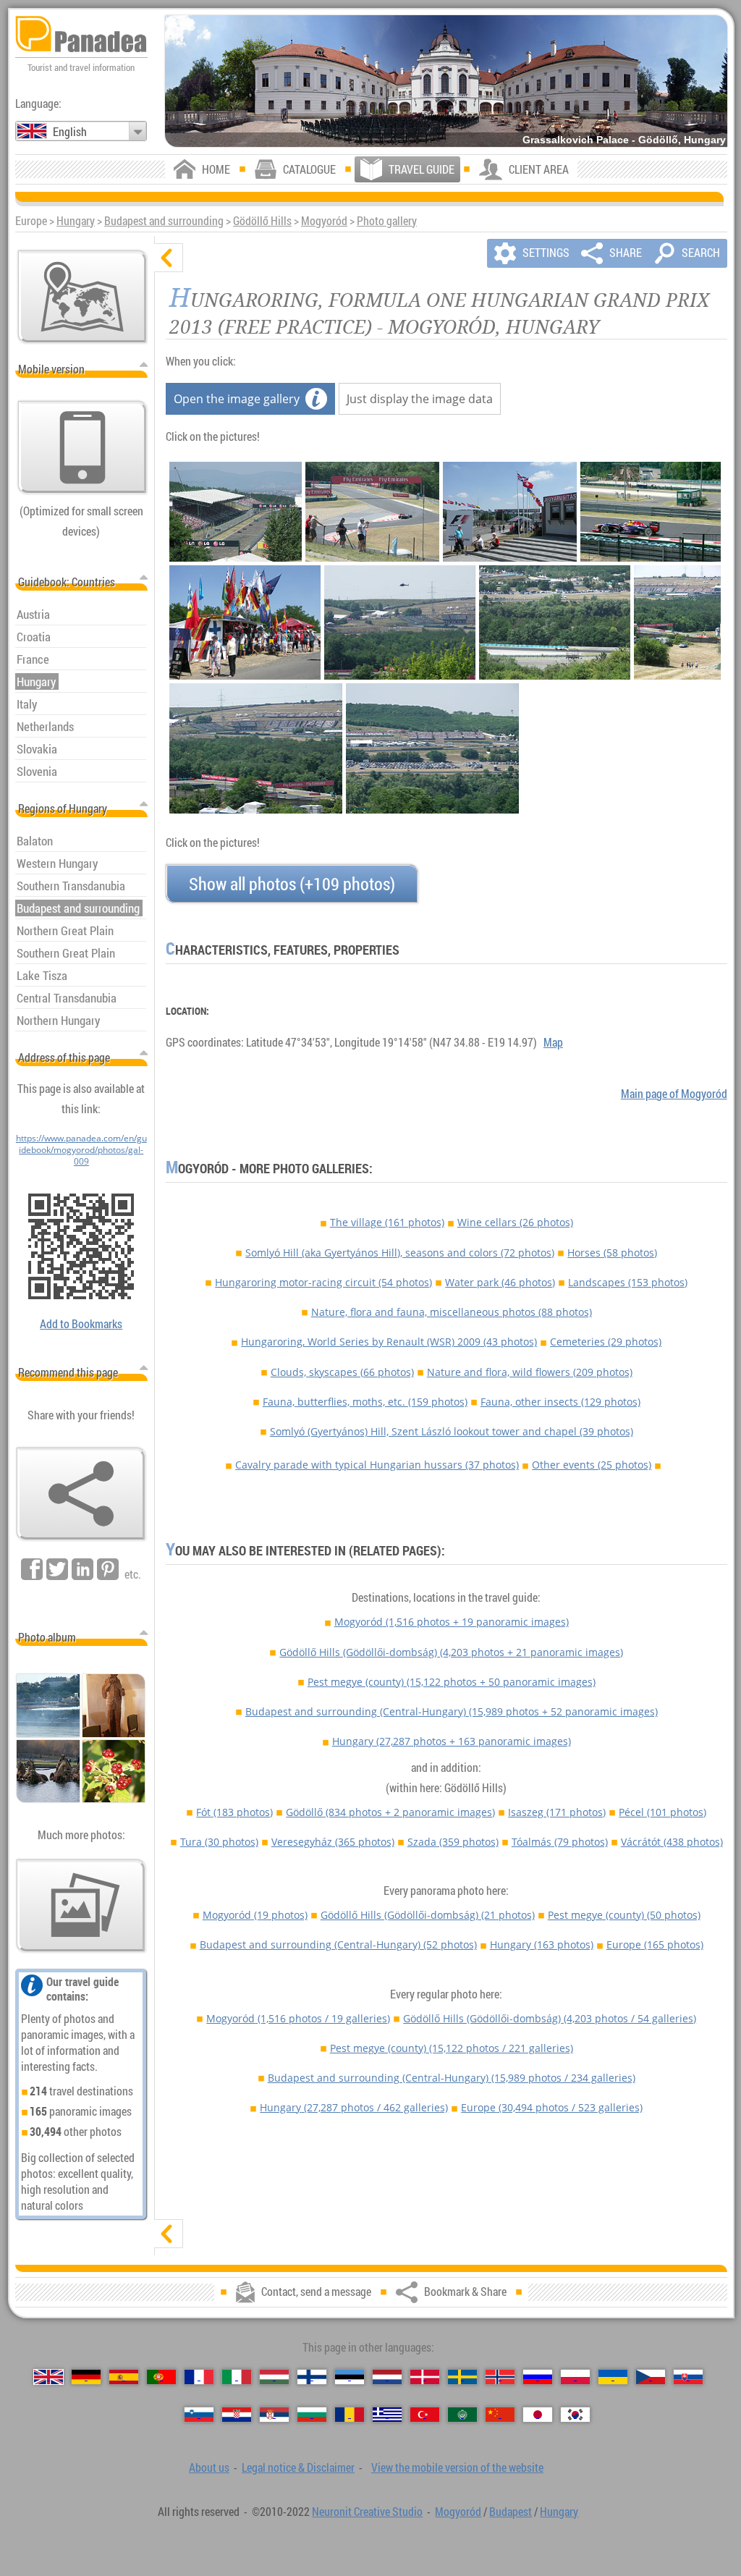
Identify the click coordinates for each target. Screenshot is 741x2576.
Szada (453, 1842)
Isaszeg (557, 1812)
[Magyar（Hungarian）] (274, 2377)
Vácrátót (672, 1842)
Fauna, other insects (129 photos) (560, 1402)
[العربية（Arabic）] (462, 2415)
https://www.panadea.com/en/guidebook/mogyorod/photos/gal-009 (81, 1149)
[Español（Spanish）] (124, 2377)
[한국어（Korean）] (575, 2415)
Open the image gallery (237, 399)
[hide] (169, 258)
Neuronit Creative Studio (367, 2512)
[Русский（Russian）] (538, 2377)
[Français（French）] (199, 2377)
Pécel (662, 1812)
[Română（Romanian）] (350, 2415)
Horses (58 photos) (612, 1253)
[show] (169, 2234)
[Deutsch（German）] (86, 2377)
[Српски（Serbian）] (274, 2415)
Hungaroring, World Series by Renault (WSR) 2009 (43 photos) (389, 1342)
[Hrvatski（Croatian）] (237, 2415)
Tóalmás (560, 1842)
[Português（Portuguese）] (161, 2377)
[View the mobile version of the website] (82, 447)
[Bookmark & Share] (81, 1494)
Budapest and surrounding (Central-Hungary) (452, 1711)
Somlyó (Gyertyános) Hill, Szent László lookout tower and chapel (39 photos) (452, 1431)
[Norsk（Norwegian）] (500, 2377)
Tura (219, 1842)
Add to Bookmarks (81, 1324)
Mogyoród (324, 221)
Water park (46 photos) (500, 1282)
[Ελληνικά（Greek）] (387, 2415)
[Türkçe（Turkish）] (425, 2415)
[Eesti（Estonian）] (350, 2377)
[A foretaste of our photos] (81, 1906)
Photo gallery (387, 221)
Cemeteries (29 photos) (606, 1342)
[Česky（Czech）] (651, 2377)
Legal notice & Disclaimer (298, 2467)
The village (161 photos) (387, 1222)
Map (553, 1042)
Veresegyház (333, 1842)
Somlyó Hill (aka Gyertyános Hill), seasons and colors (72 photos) (400, 1253)
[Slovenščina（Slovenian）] (199, 2415)
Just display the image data (420, 399)
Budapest (511, 2512)
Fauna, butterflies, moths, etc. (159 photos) (365, 1402)
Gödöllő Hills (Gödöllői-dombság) (451, 1652)
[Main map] (82, 297)
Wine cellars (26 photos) (515, 1222)
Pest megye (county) (452, 1682)
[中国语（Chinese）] (500, 2415)
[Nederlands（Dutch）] (387, 2377)
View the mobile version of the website (457, 2467)
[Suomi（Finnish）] (312, 2377)
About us (209, 2467)
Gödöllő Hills (262, 221)
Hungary (76, 221)
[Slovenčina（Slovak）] (688, 2377)
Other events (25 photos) (592, 1465)
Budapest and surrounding (164, 221)
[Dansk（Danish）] (425, 2377)
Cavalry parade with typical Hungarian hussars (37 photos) (377, 1465)
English (70, 132)
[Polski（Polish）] (575, 2377)
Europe (655, 1944)
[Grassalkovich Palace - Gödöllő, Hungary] (446, 81)
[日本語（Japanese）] (538, 2415)
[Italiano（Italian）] (237, 2377)
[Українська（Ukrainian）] (613, 2377)
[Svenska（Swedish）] (462, 2377)
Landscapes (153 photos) (628, 1282)
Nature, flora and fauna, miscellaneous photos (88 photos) (452, 1312)
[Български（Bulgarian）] (312, 2415)
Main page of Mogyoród (674, 1094)
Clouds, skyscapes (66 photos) (342, 1372)
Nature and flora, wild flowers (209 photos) (530, 1372)
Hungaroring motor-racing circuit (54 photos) (323, 1282)
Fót (234, 1812)
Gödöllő (390, 1812)
